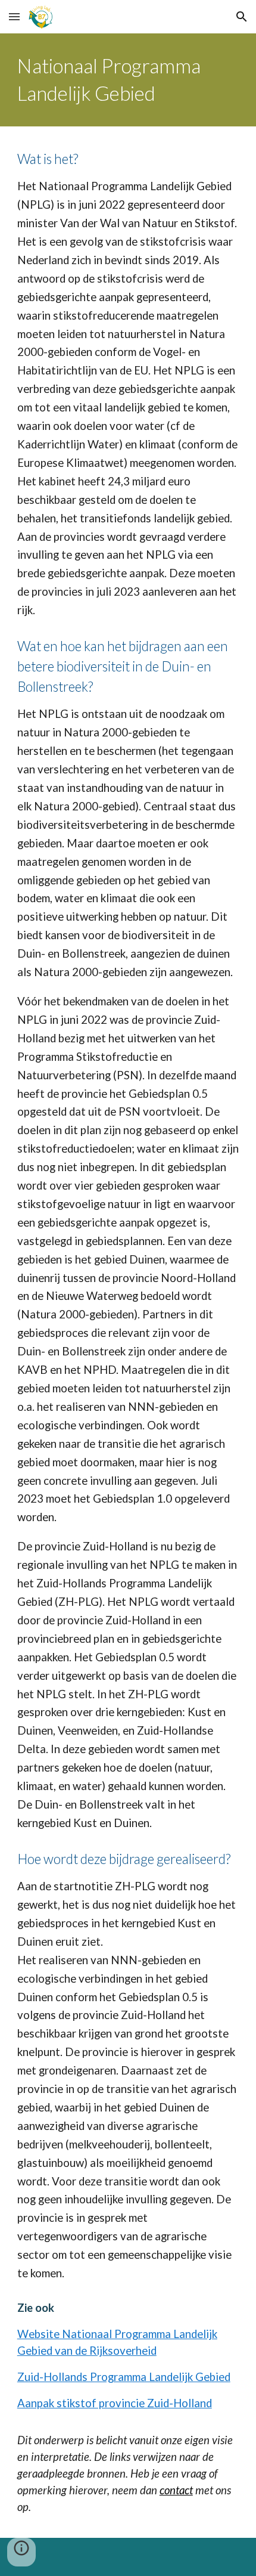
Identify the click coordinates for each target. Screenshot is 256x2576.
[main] (128, 80)
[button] (14, 16)
